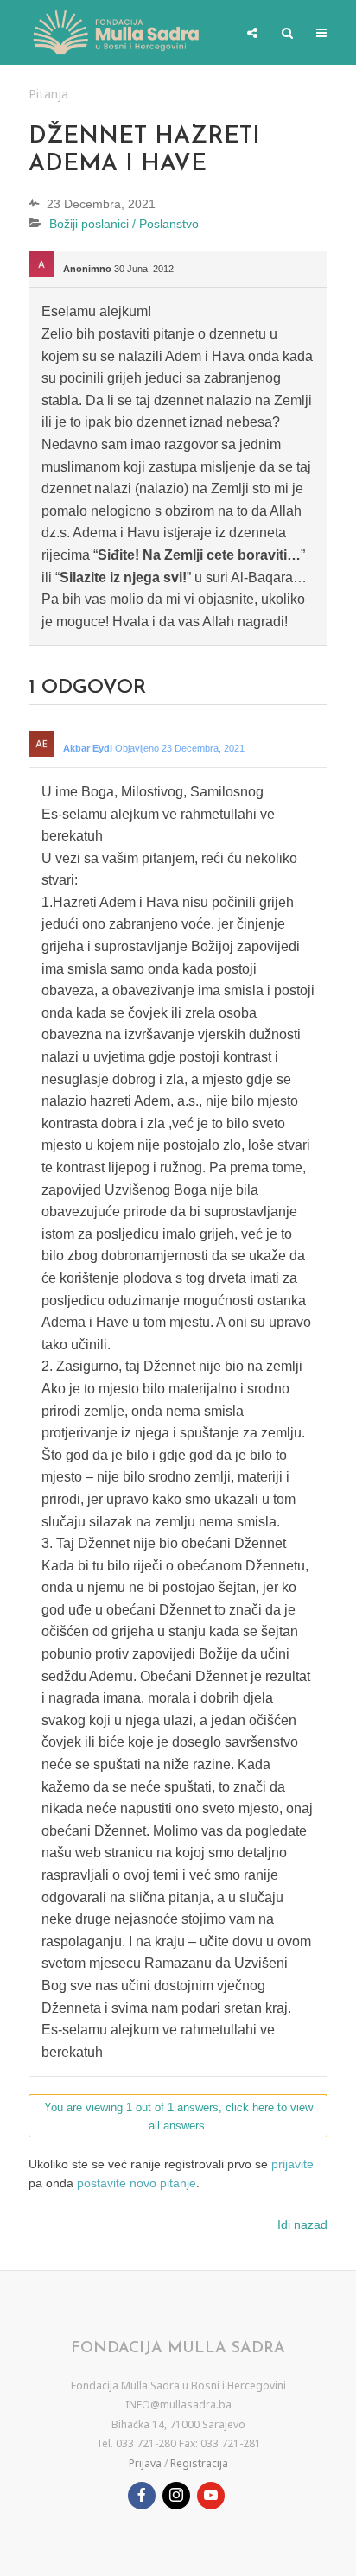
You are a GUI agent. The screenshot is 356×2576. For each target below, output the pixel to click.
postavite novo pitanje (137, 2183)
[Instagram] (176, 2496)
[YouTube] (211, 2496)
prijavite (292, 2164)
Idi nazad (302, 2224)
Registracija (199, 2463)
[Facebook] (142, 2496)
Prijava (145, 2463)
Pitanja (48, 94)
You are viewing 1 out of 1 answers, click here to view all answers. (178, 2116)
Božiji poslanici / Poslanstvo (124, 224)
